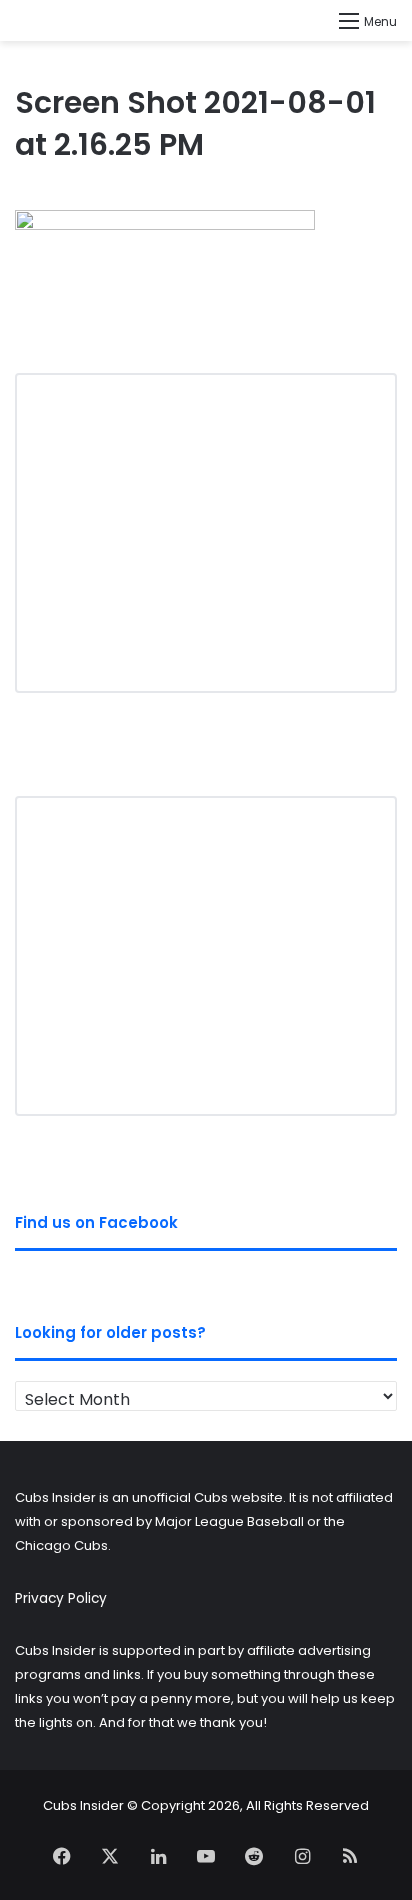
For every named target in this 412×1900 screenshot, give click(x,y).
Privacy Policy (61, 1598)
